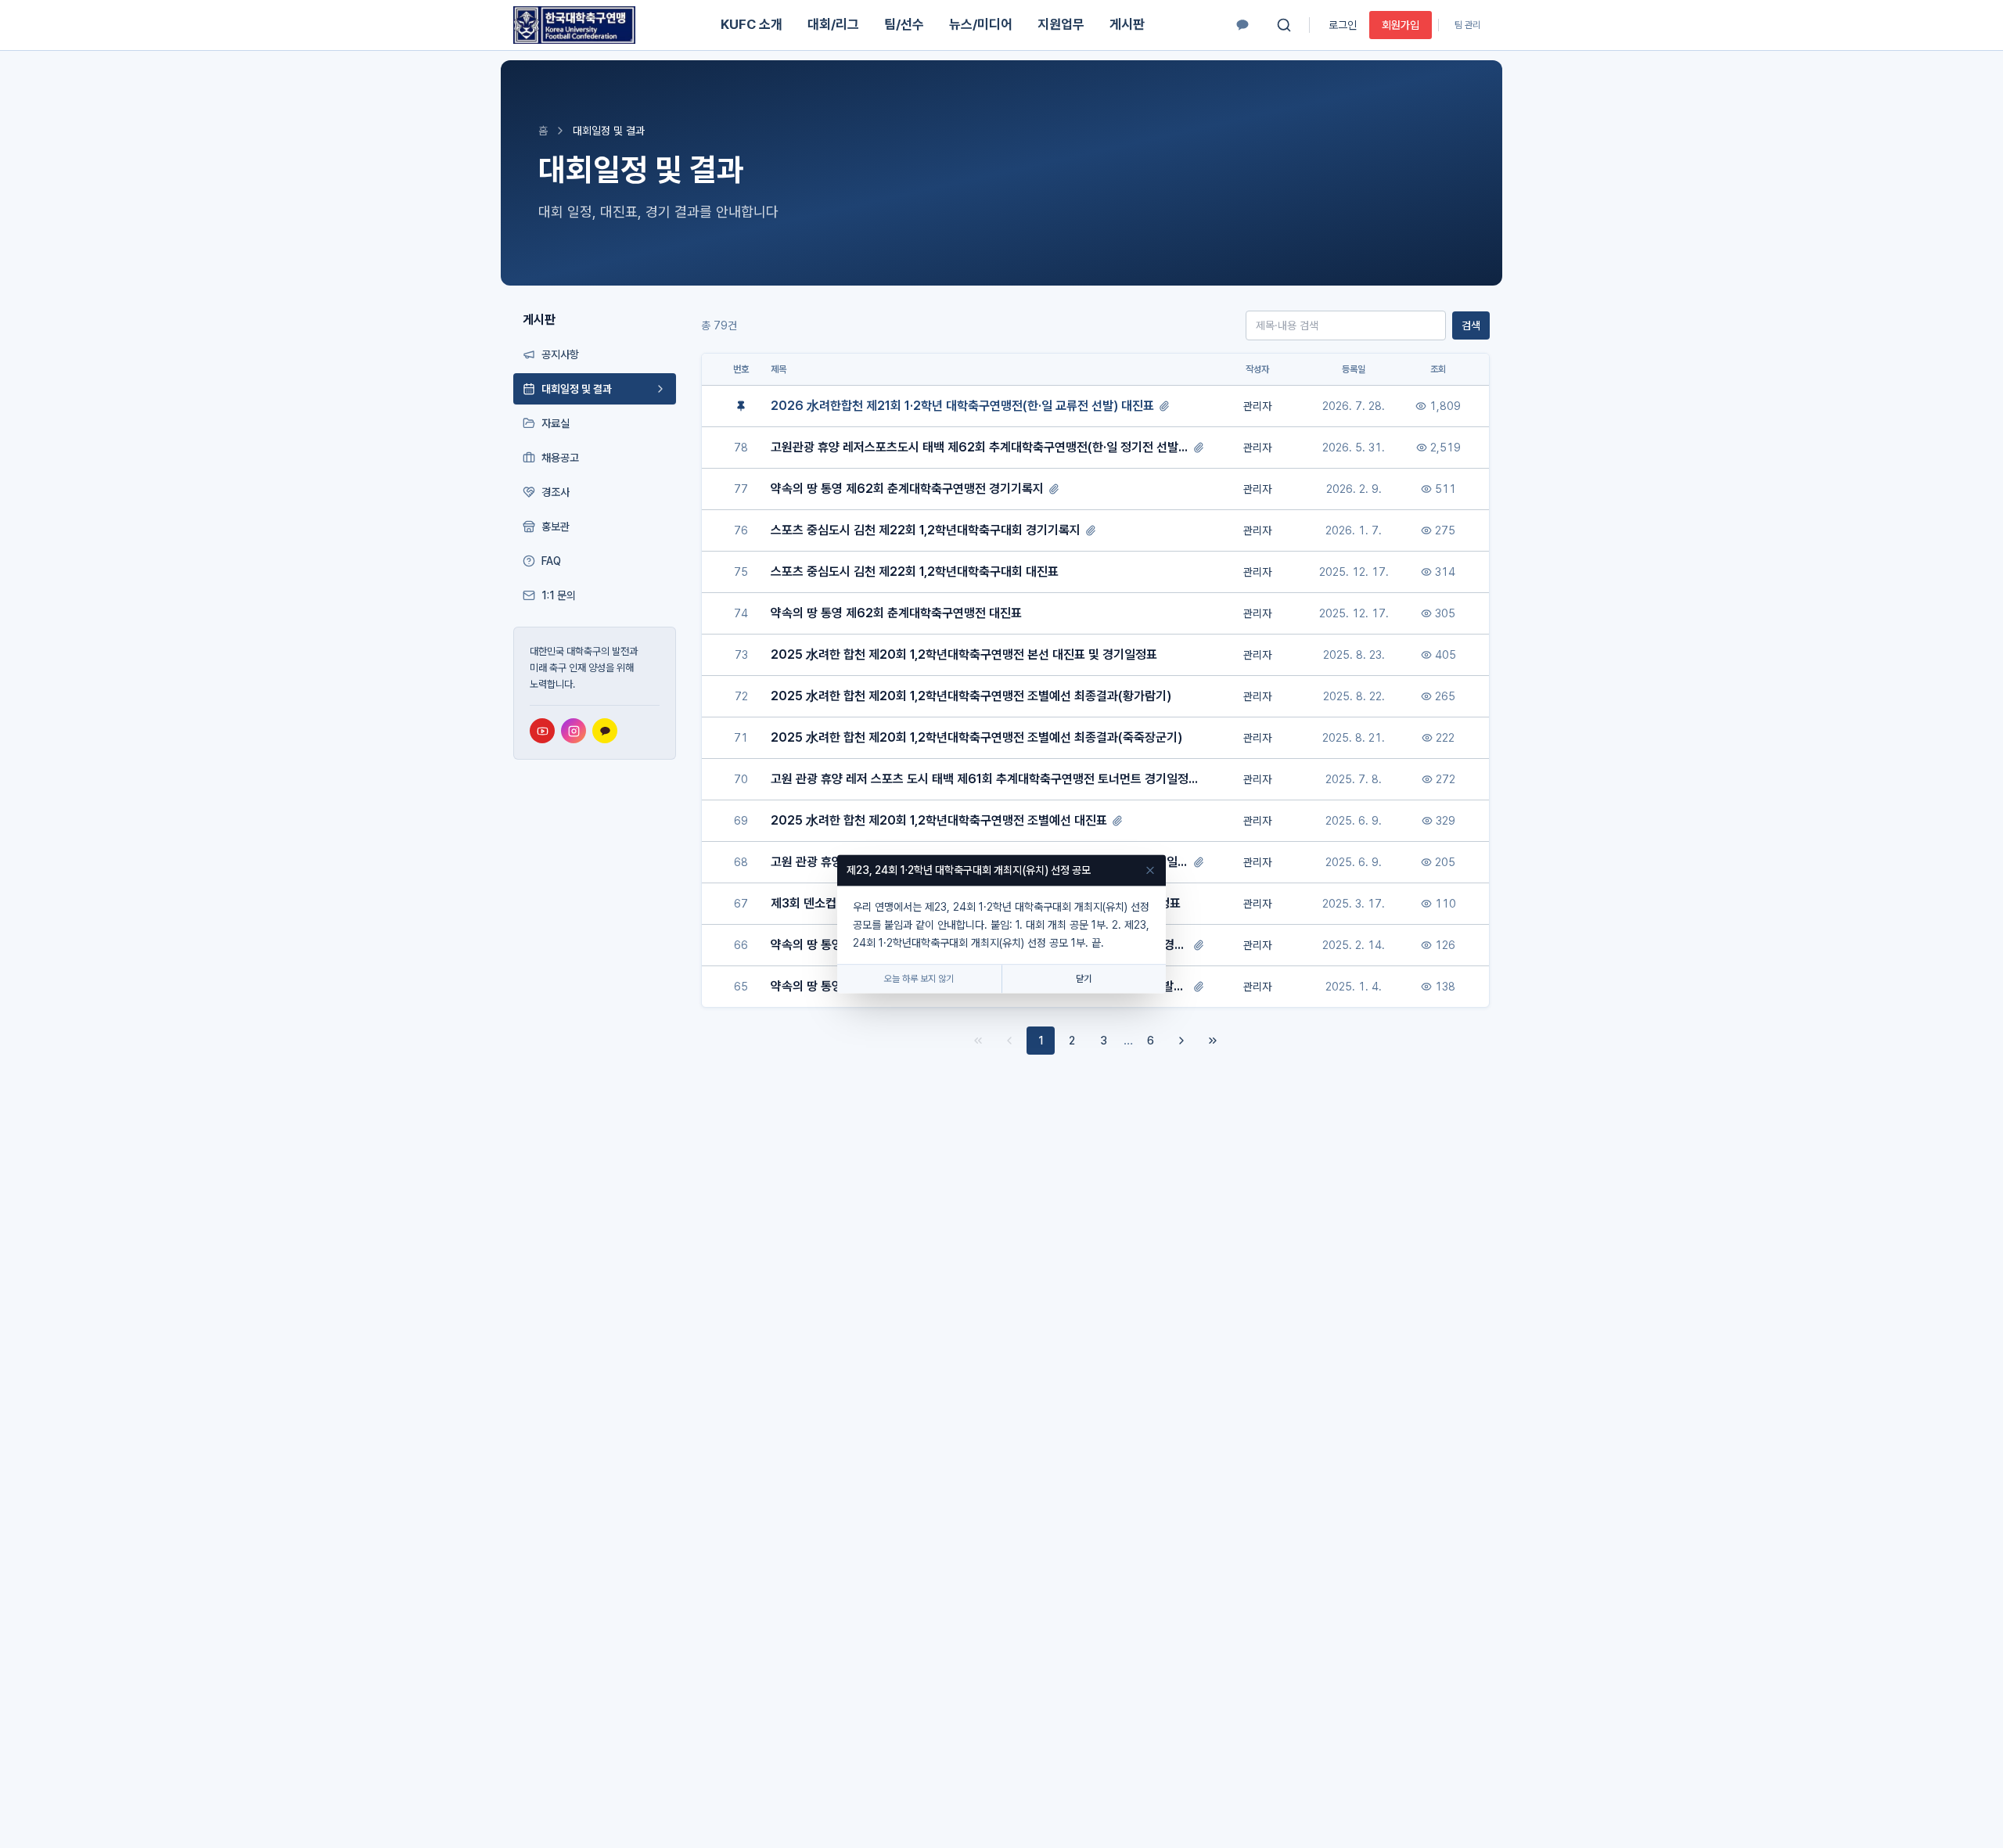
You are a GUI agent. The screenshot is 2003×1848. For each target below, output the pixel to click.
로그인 (1343, 25)
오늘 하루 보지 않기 (919, 980)
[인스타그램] (574, 731)
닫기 (1084, 980)
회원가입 (1401, 25)
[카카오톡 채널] (1242, 25)
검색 (1471, 325)
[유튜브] (542, 731)
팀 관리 (1467, 25)
